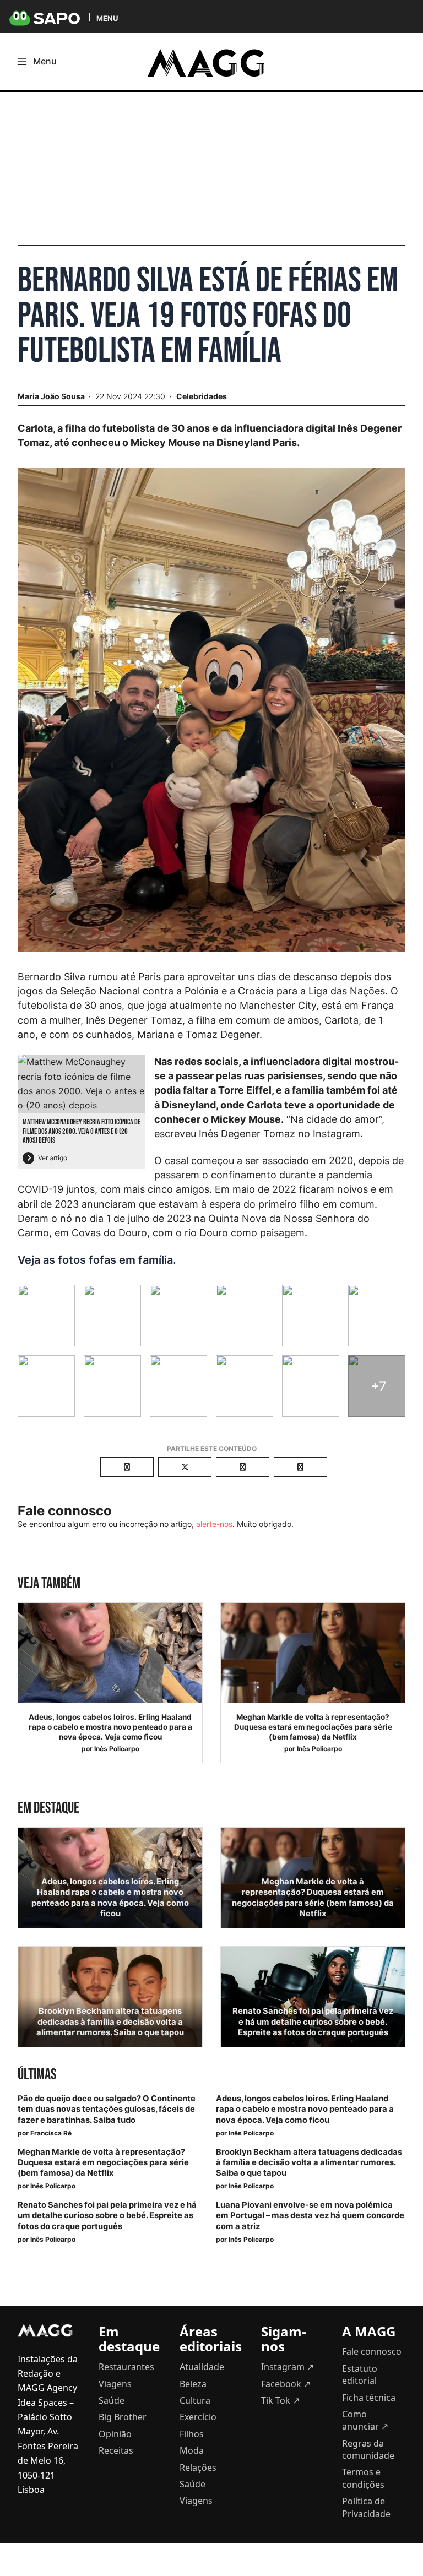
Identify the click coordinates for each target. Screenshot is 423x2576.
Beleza (193, 2384)
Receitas (116, 2450)
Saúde (112, 2400)
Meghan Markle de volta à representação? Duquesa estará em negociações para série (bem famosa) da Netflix (313, 1727)
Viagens (115, 2384)
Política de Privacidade (366, 2507)
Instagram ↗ (288, 2367)
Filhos (192, 2434)
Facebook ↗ (286, 2384)
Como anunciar (365, 2420)
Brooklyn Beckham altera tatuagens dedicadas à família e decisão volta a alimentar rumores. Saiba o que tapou (110, 2021)
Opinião (115, 2434)
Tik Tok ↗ (280, 2400)
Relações (198, 2468)
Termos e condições (363, 2478)
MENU (107, 18)
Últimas (37, 2075)
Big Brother (123, 2417)
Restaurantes (126, 2367)
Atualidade (202, 2367)
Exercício (198, 2417)
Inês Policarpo (117, 1749)
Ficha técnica (369, 2398)
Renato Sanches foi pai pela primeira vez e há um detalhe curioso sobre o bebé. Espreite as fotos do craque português (313, 2021)
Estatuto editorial (360, 2374)
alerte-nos (214, 1524)
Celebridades (202, 396)
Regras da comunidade (368, 2449)
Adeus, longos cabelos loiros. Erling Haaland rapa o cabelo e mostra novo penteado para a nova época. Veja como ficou (110, 1727)
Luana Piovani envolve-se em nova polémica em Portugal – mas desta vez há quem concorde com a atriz (310, 2215)
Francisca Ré (51, 2133)
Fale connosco (372, 2351)
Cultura (195, 2400)
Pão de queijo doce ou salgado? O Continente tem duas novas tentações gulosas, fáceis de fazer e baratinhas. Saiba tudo (107, 2109)
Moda (192, 2450)
